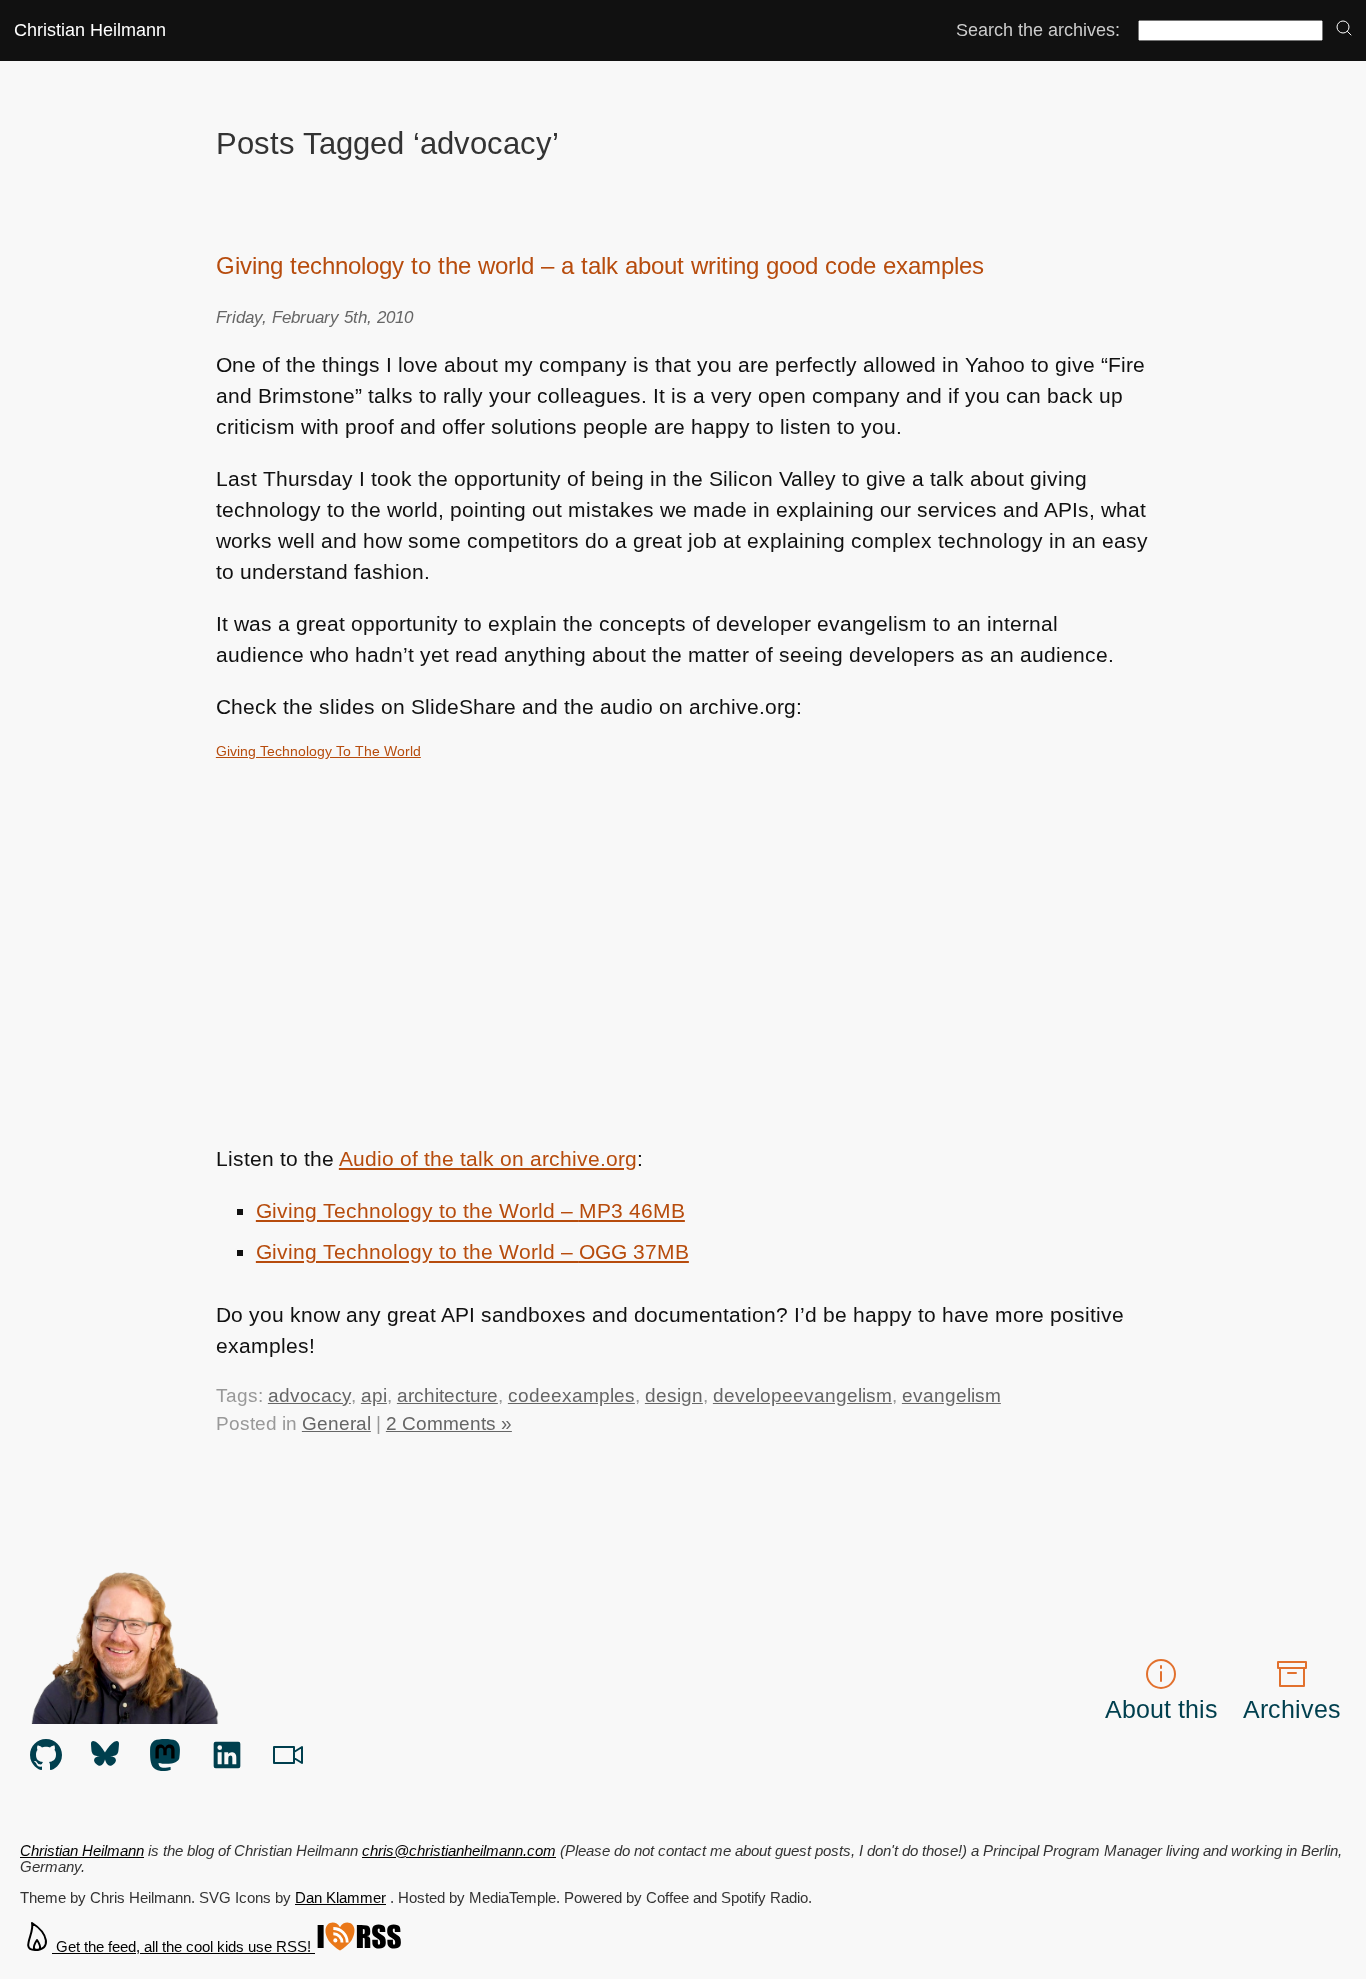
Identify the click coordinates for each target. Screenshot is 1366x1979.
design (674, 1395)
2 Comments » (449, 1423)
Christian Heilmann (90, 30)
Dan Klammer (340, 1898)
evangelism (951, 1395)
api (374, 1395)
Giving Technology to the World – (470, 1210)
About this (1161, 1709)
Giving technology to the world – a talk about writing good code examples (600, 265)
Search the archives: (1038, 30)
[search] (1344, 29)
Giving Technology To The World (318, 751)
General (336, 1423)
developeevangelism (802, 1395)
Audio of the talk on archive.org (488, 1158)
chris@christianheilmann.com (459, 1851)
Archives (1292, 1709)
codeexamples (571, 1395)
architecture (447, 1395)
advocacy (309, 1395)
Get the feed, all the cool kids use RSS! (183, 1947)
